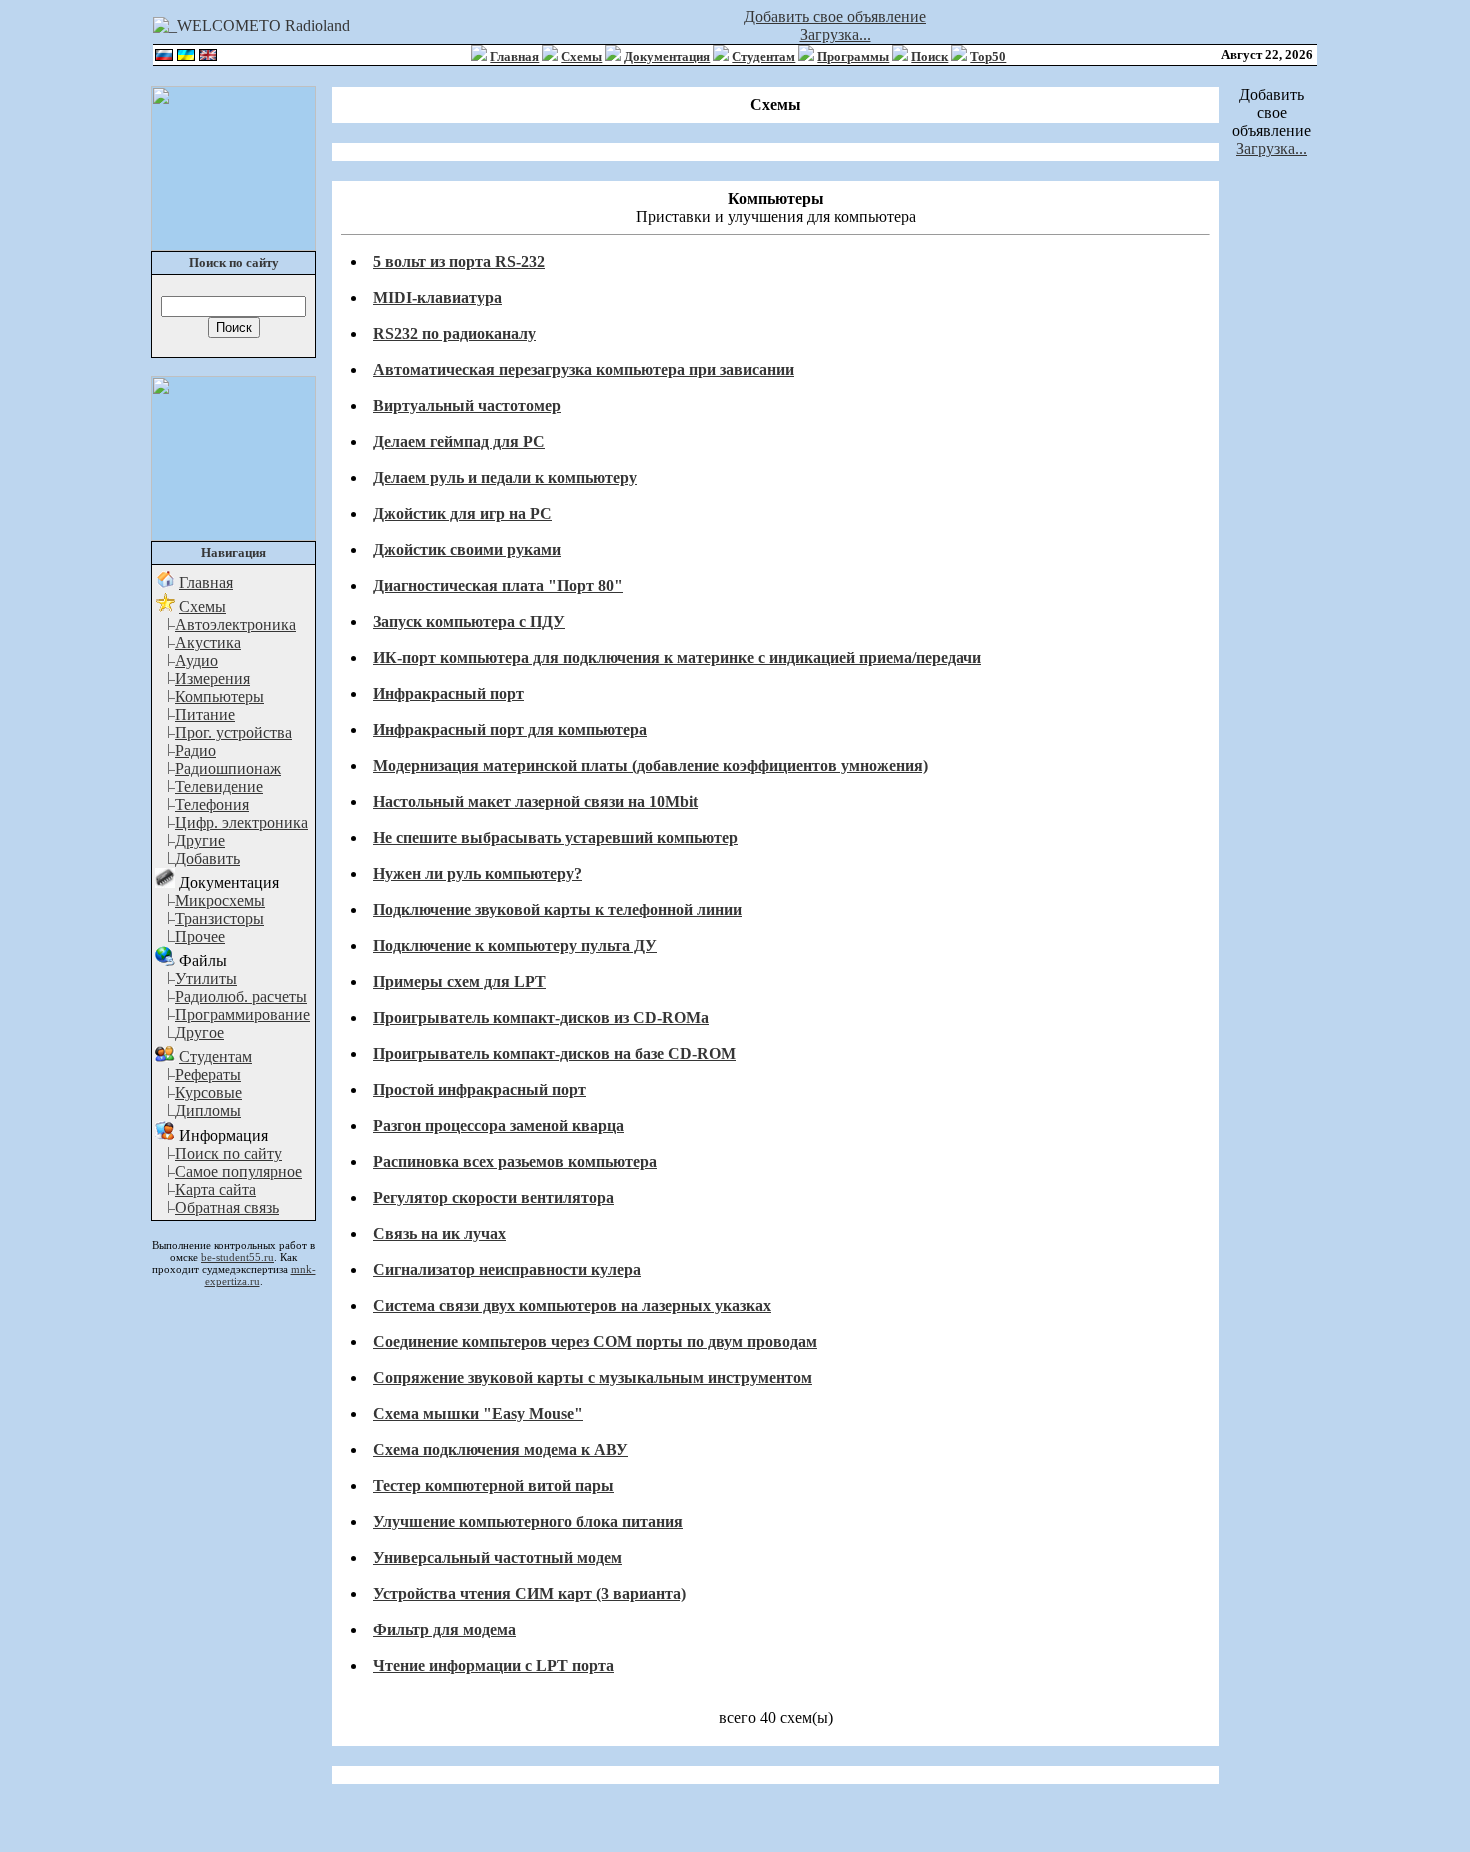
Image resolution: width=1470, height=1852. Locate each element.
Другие (200, 840)
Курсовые (208, 1092)
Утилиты (206, 978)
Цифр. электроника (241, 822)
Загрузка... (835, 34)
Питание (205, 714)
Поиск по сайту (228, 1153)
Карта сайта (215, 1189)
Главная (514, 56)
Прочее (200, 936)
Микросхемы (220, 900)
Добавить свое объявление (835, 16)
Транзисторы (219, 918)
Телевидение (219, 786)
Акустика (208, 642)
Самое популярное (238, 1171)
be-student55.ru (237, 1257)
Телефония (212, 804)
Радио (195, 750)
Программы (853, 56)
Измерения (212, 678)
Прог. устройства (233, 732)
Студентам (763, 56)
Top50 (988, 56)
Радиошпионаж (228, 768)
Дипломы (208, 1110)
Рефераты (208, 1074)
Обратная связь (227, 1207)
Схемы (581, 56)
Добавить (207, 858)
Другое (199, 1032)
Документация (667, 56)
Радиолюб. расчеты (241, 996)
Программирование (242, 1014)
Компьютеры (219, 696)
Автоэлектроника (235, 624)
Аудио (196, 660)
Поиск (929, 56)
